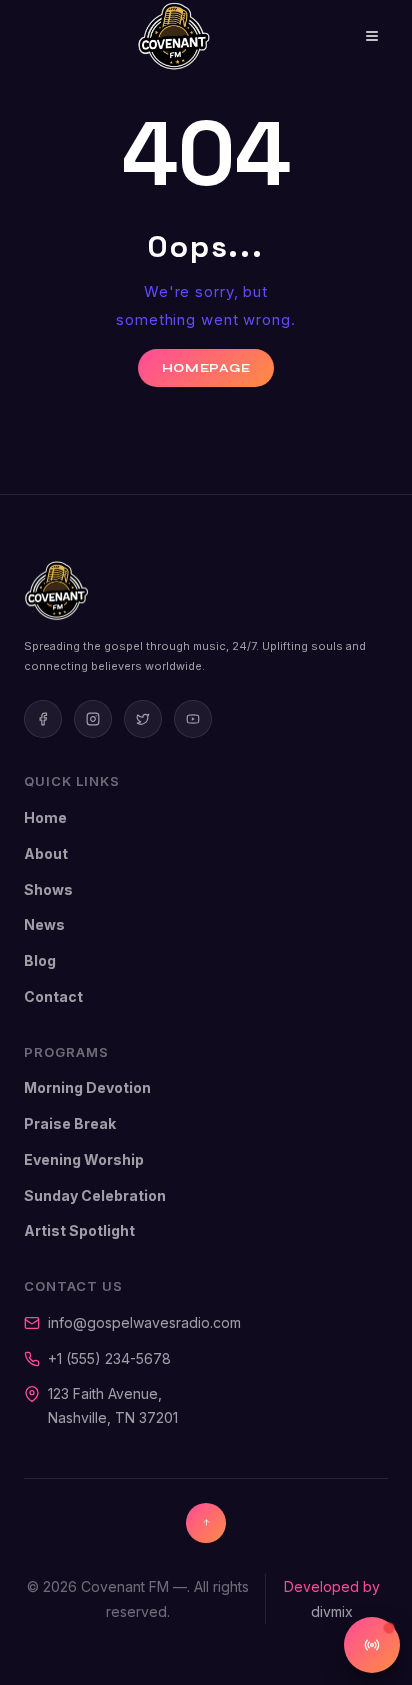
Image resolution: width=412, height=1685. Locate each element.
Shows (48, 889)
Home (45, 817)
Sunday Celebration (95, 1195)
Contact (53, 996)
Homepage (206, 368)
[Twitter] (143, 719)
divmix (332, 1611)
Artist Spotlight (79, 1230)
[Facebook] (43, 719)
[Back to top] (206, 1523)
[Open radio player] (372, 1645)
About (46, 853)
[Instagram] (93, 719)
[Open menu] (357, 36)
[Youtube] (193, 719)
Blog (40, 960)
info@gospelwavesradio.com (144, 1322)
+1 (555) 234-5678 (109, 1358)
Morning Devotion (87, 1087)
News (44, 924)
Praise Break (70, 1123)
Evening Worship (84, 1159)
